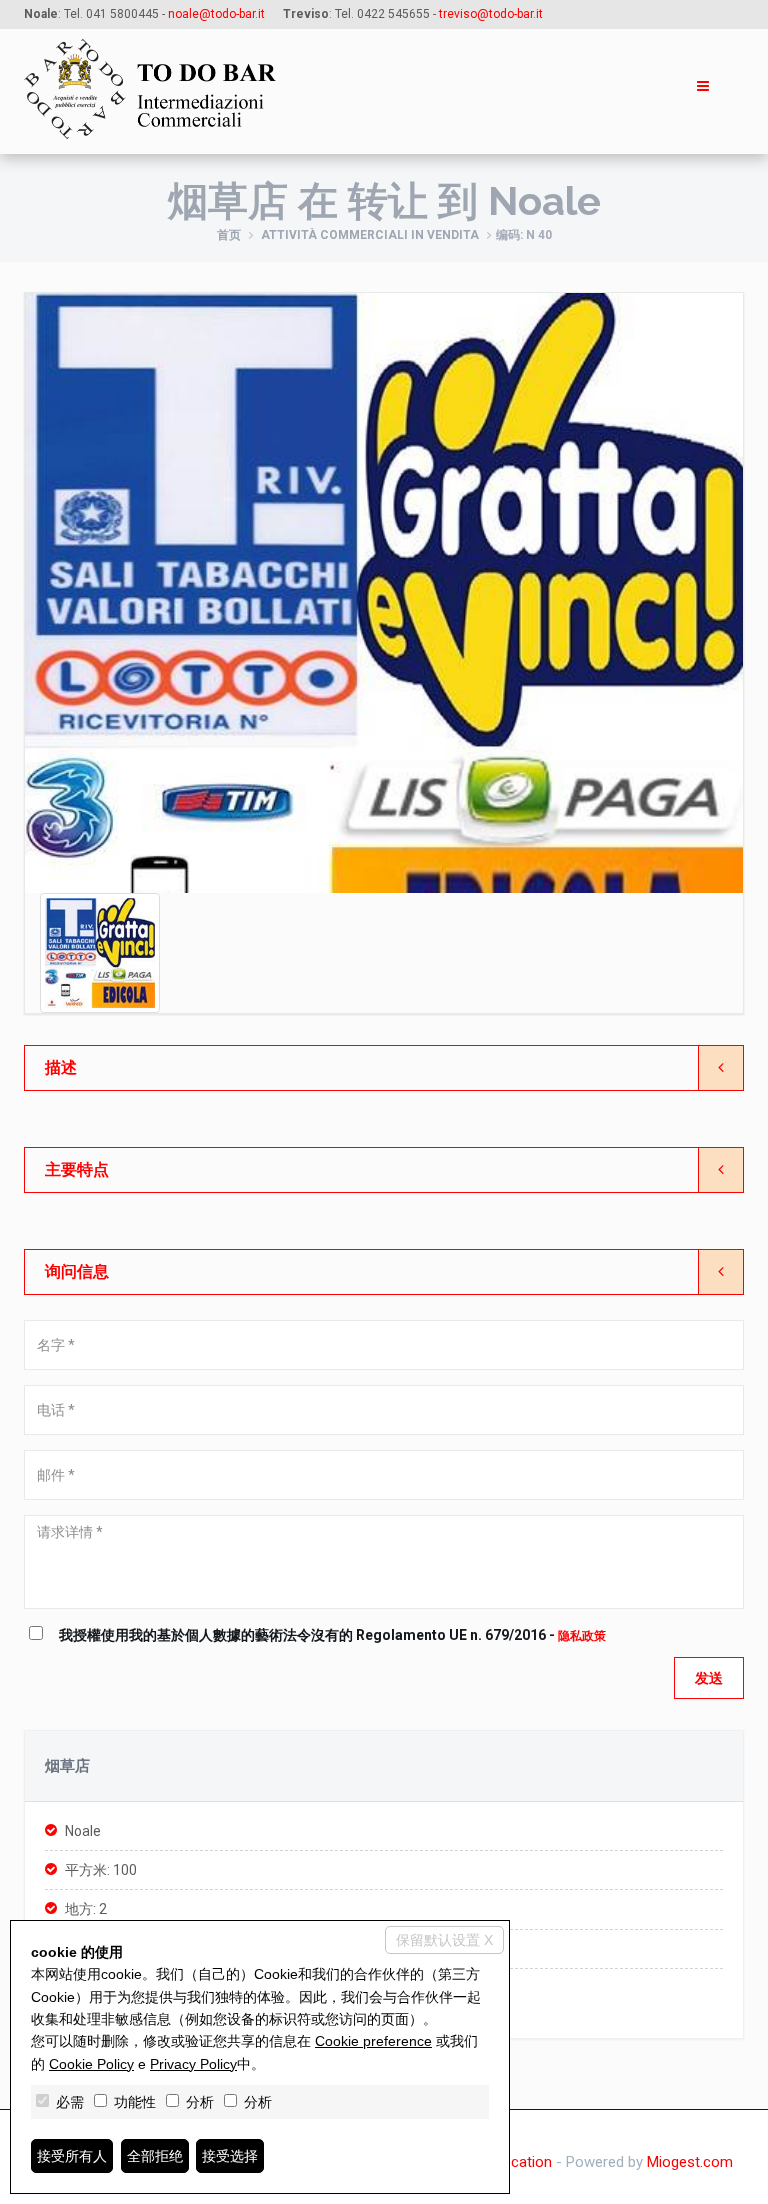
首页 (229, 235)
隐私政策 (582, 1636)
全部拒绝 (155, 2156)
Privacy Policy (193, 2064)
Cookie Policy (91, 2064)
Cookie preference (373, 2041)
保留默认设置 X (444, 1940)
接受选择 (230, 2156)
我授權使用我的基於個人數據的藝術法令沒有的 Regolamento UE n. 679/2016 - (332, 1635)
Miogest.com (690, 2162)
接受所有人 (72, 2156)
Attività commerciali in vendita (370, 235)
